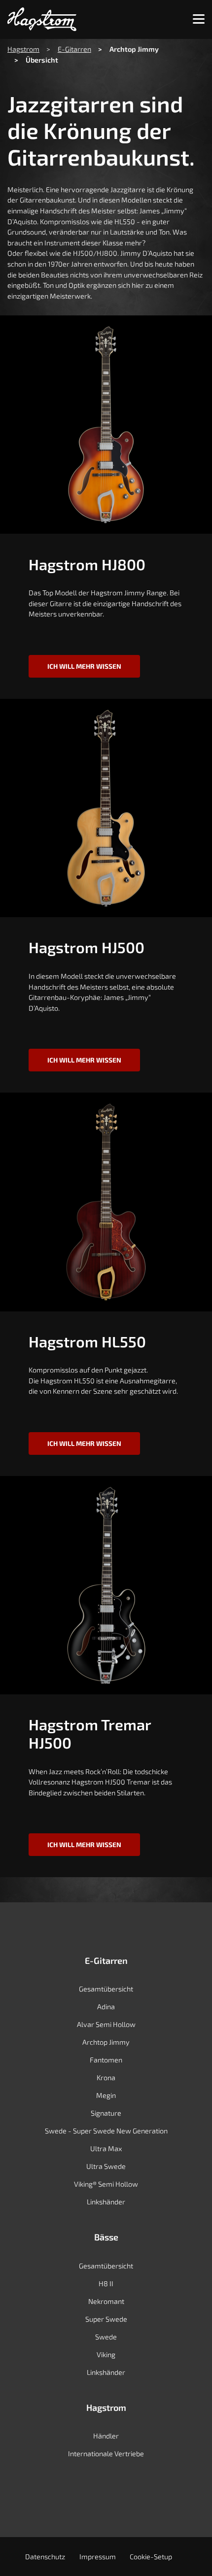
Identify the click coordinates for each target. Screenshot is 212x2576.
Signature (106, 2113)
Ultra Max (106, 2148)
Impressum (98, 2557)
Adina (106, 2007)
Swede (106, 2337)
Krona (106, 2078)
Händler (106, 2436)
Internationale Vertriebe (106, 2454)
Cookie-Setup (151, 2557)
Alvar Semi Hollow (106, 2024)
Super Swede (106, 2319)
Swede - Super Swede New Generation (106, 2131)
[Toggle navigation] (199, 19)
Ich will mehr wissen (84, 666)
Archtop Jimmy (106, 2042)
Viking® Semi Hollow (106, 2184)
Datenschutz (45, 2557)
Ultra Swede (106, 2166)
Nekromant (106, 2301)
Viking (106, 2354)
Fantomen (106, 2060)
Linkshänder (106, 2202)
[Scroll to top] (191, 2554)
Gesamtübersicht (106, 1989)
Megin (106, 2095)
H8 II (106, 2284)
